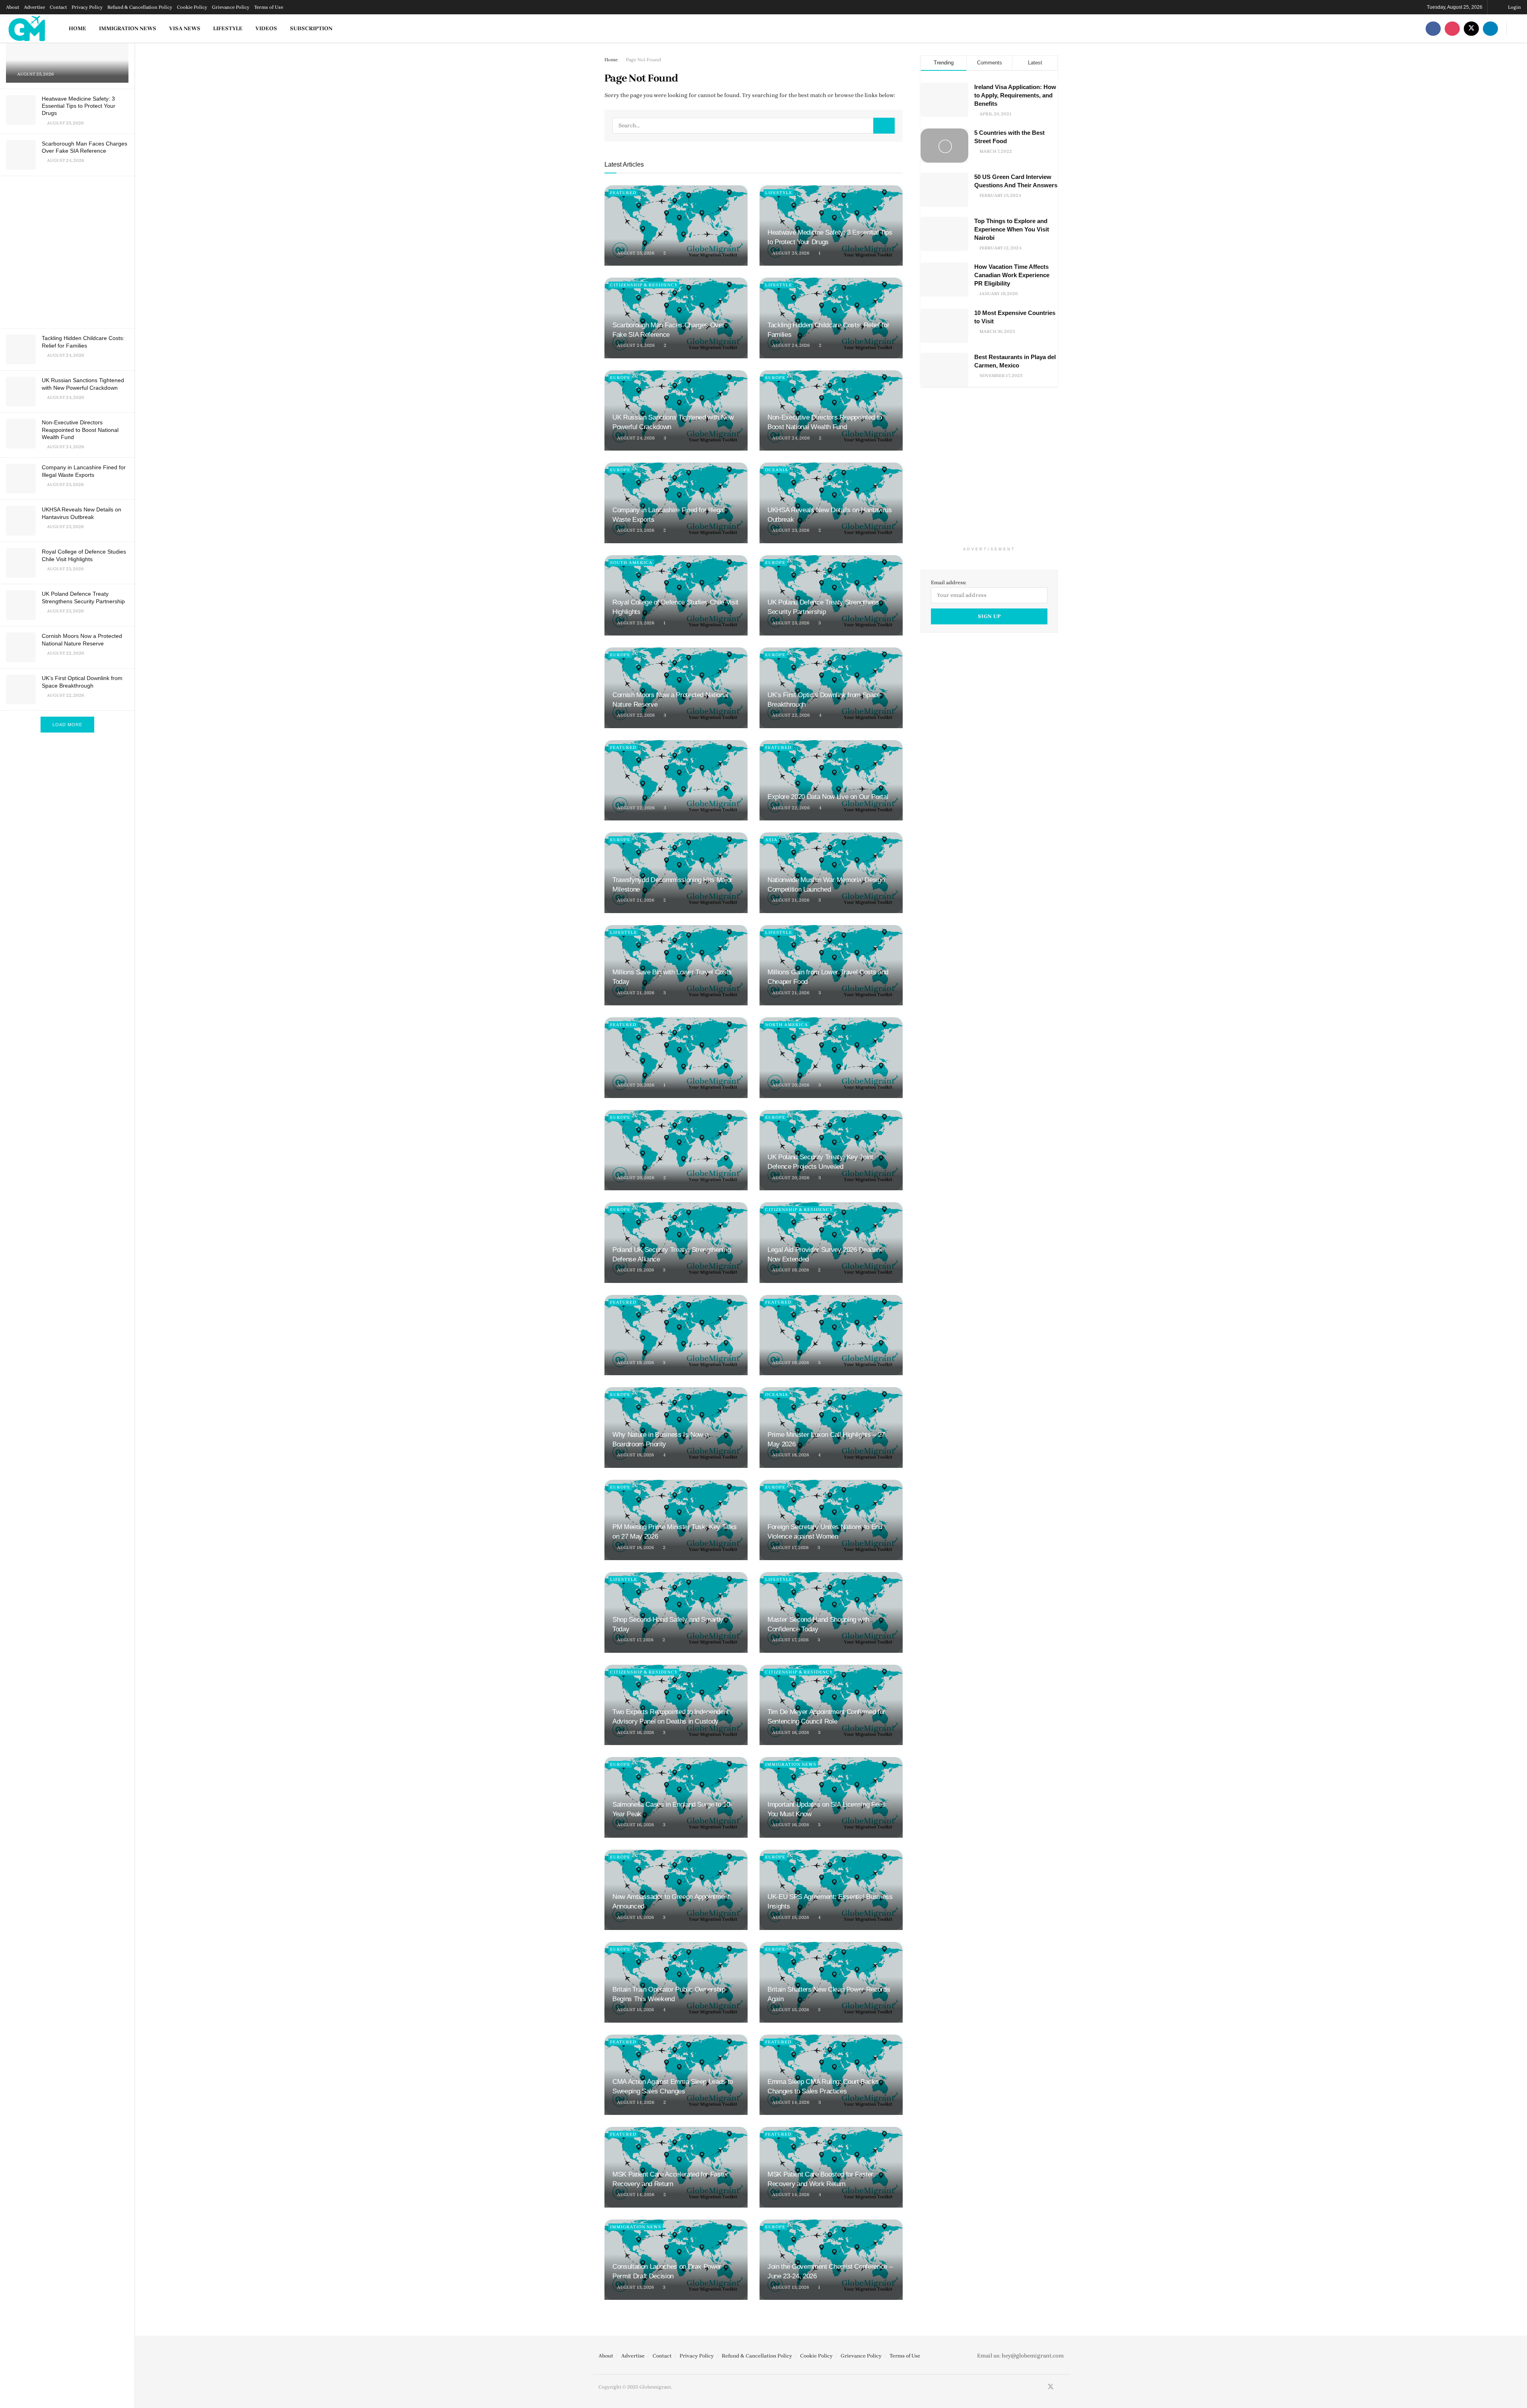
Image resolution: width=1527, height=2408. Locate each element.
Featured (623, 193)
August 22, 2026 (635, 715)
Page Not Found (643, 60)
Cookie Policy (192, 7)
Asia (771, 840)
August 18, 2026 (635, 1455)
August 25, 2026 (635, 253)
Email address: (949, 582)
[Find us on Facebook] (1433, 28)
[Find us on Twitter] (1471, 28)
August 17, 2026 (790, 1548)
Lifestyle (228, 28)
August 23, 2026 (635, 530)
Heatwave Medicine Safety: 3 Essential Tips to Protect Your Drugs (79, 106)
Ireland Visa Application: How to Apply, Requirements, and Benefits (1015, 95)
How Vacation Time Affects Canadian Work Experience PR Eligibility (1012, 275)
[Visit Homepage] (27, 28)
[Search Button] (1518, 28)
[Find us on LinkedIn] (1490, 28)
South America (631, 563)
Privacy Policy (87, 7)
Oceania (777, 470)
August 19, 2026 (635, 1270)
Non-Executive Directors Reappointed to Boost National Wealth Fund (80, 430)
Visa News (185, 28)
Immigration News (128, 28)
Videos (266, 28)
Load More (67, 725)
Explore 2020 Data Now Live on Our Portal (828, 797)
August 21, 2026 (635, 900)
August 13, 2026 (635, 2287)
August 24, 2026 (635, 345)
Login (1514, 7)
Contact (58, 7)
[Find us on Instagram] (1452, 28)
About (13, 7)
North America (787, 1025)
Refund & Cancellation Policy (140, 7)
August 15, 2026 (635, 1917)
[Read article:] (676, 226)
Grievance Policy (231, 7)
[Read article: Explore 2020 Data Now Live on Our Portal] (831, 780)
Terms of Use (269, 7)
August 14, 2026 (635, 2102)
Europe (620, 378)
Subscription (311, 28)
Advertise (34, 7)
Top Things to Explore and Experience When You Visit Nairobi (1012, 229)
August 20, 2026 (635, 1085)
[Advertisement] (69, 251)
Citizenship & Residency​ (644, 285)
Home (78, 28)
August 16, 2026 (635, 1733)
